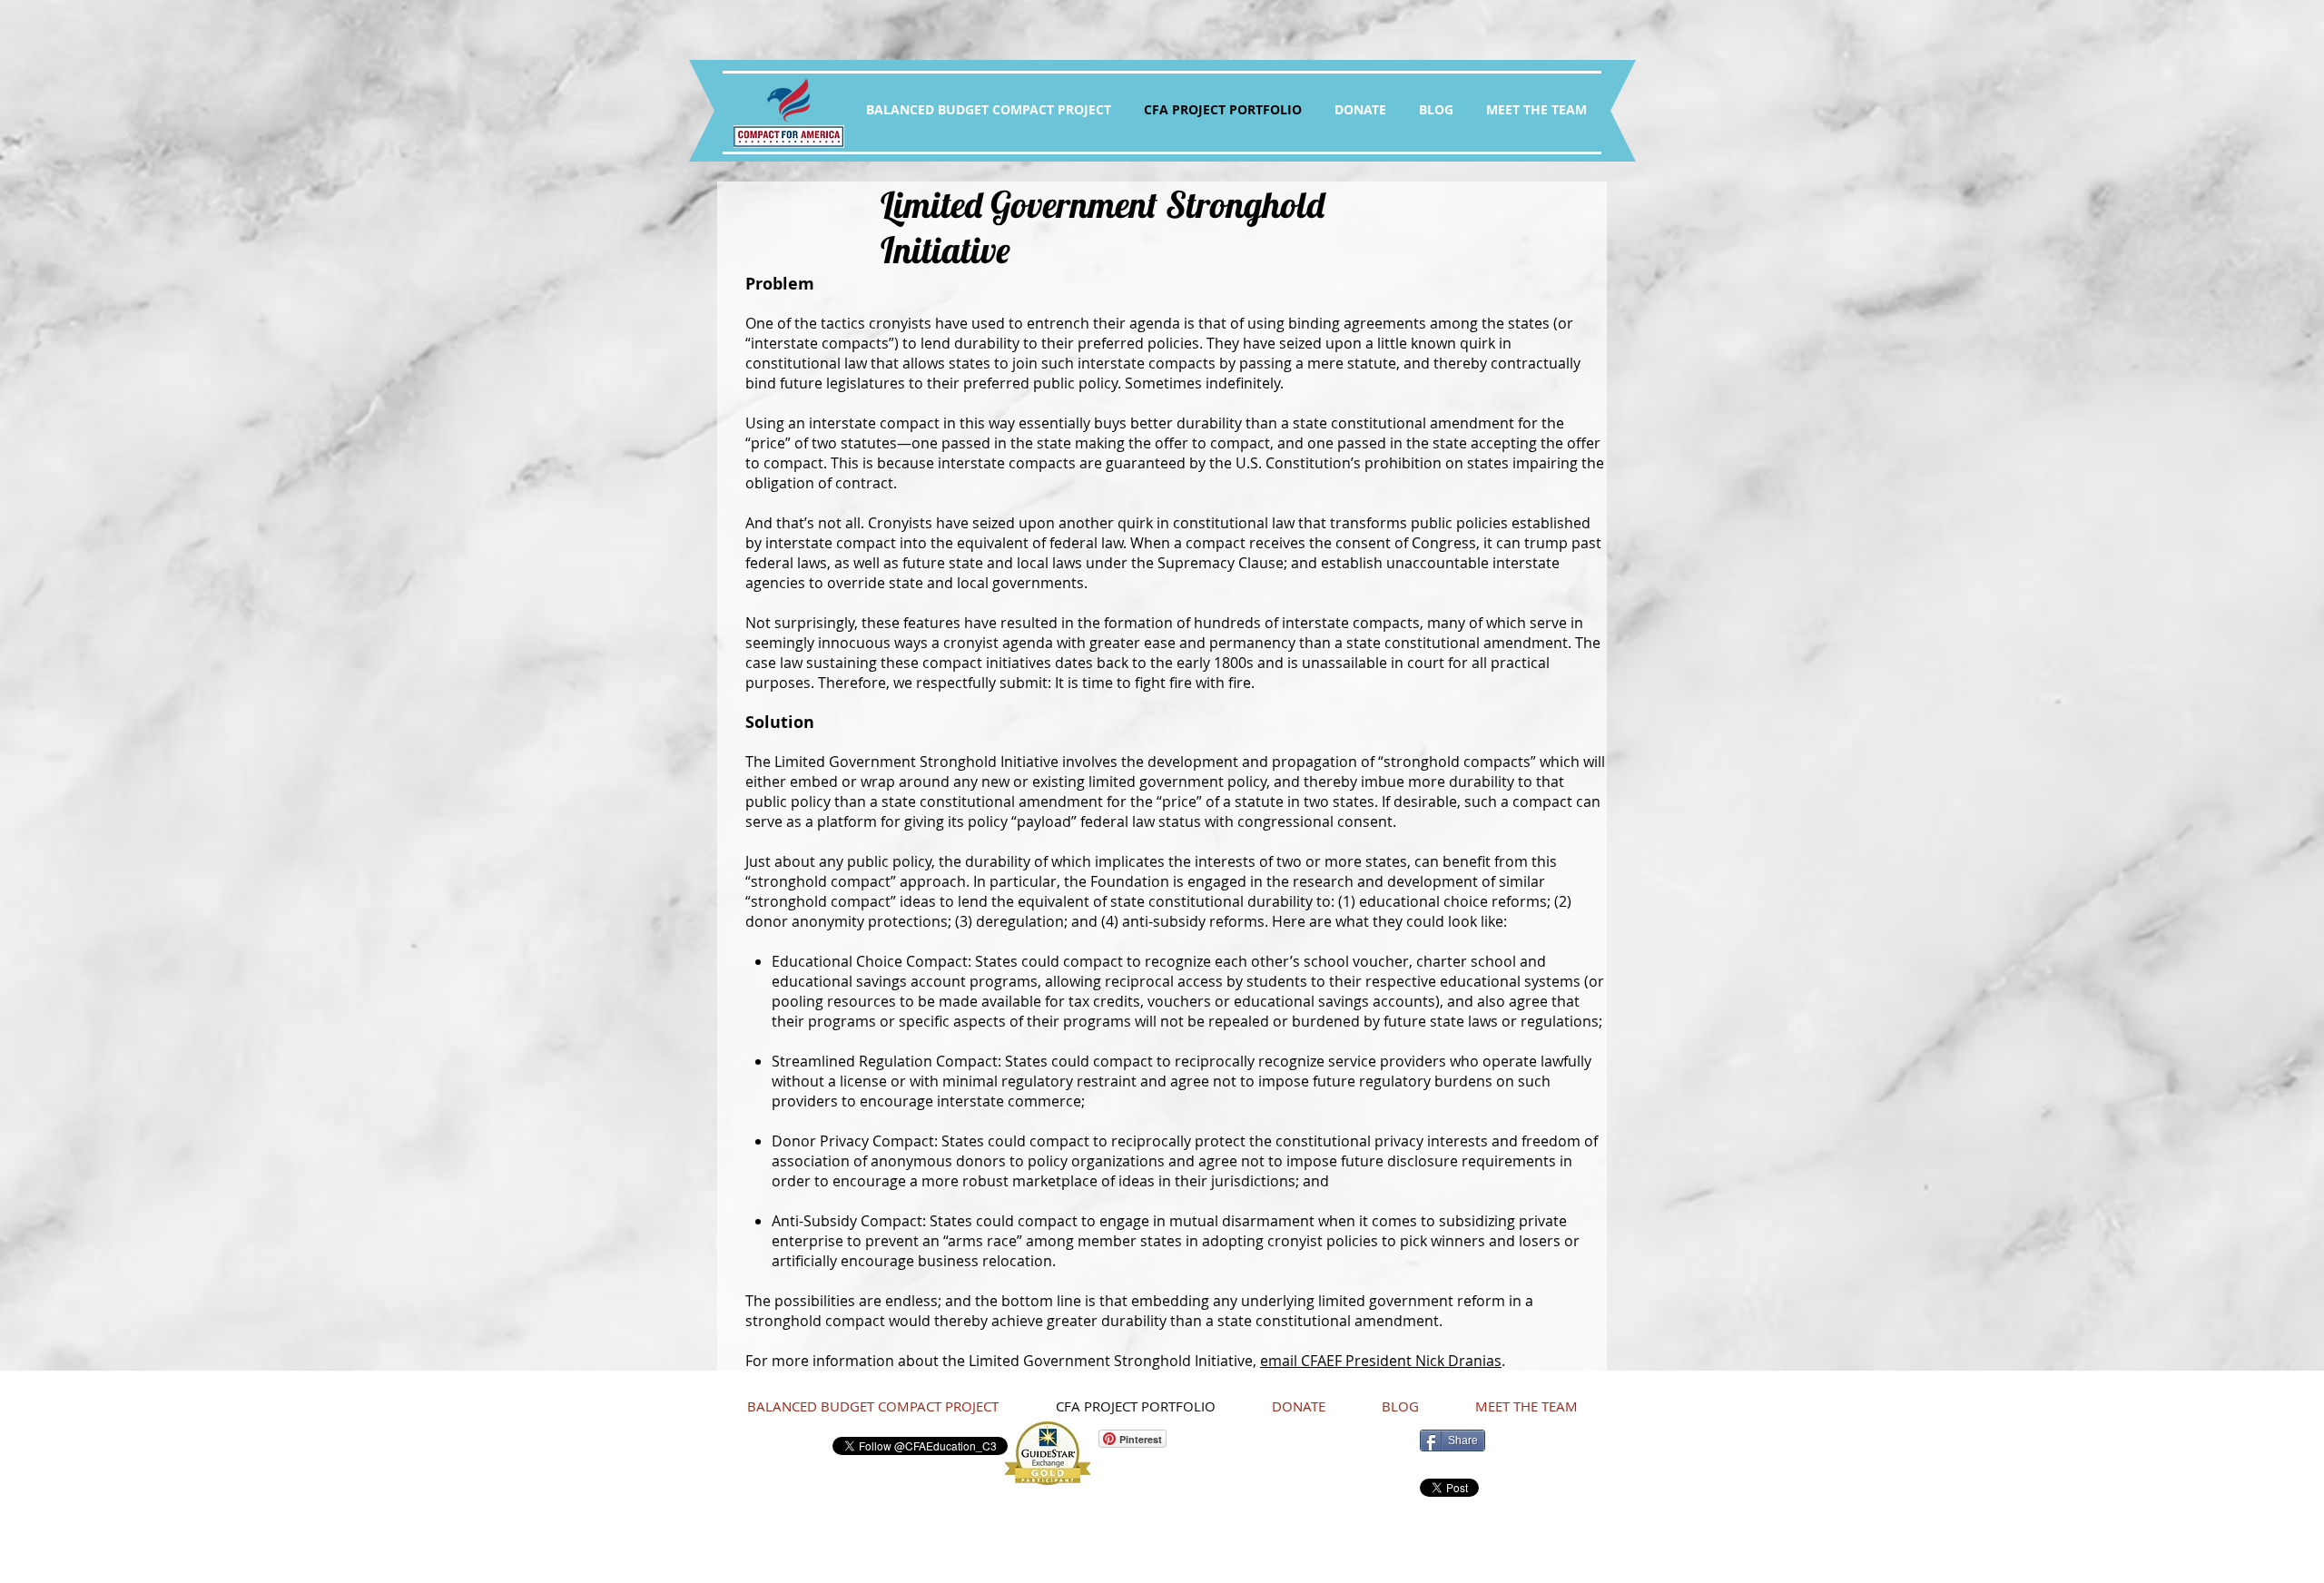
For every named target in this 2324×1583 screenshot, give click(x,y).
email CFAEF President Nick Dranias (1381, 1361)
